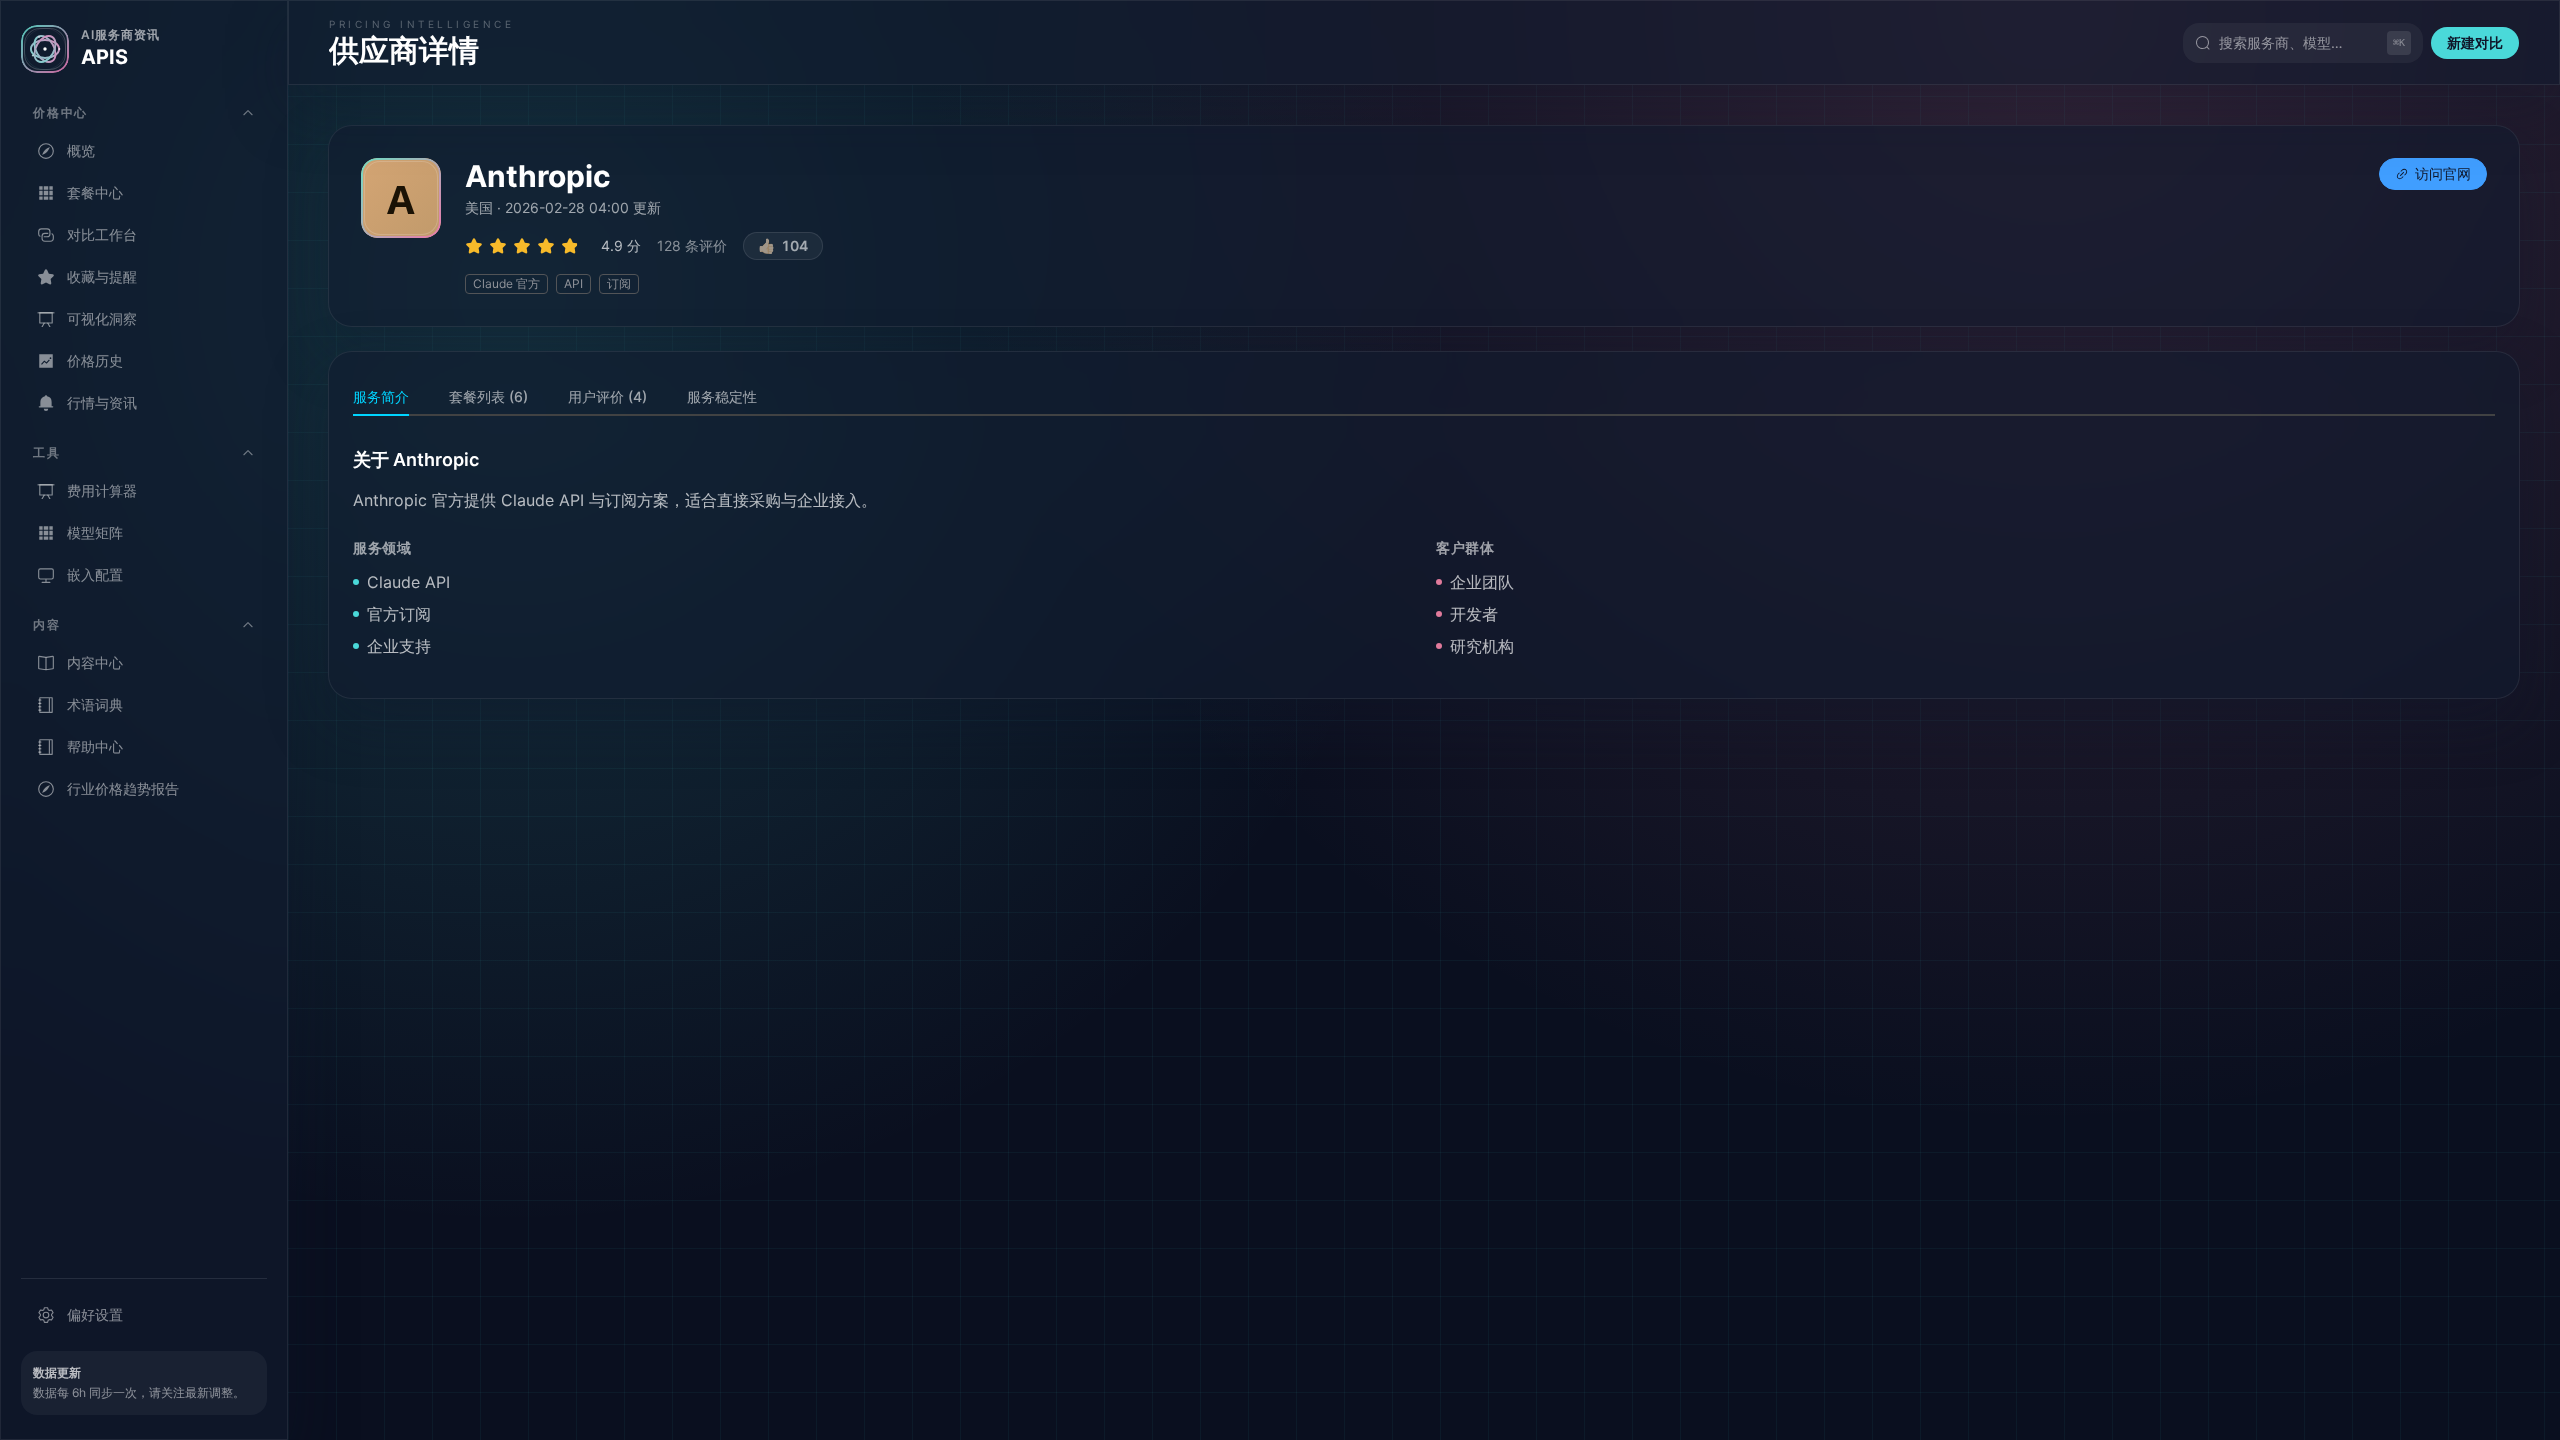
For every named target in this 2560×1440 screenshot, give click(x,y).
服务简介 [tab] (381, 396)
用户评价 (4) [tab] (607, 396)
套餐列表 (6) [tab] (488, 396)
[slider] (525, 246)
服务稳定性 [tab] (722, 396)
